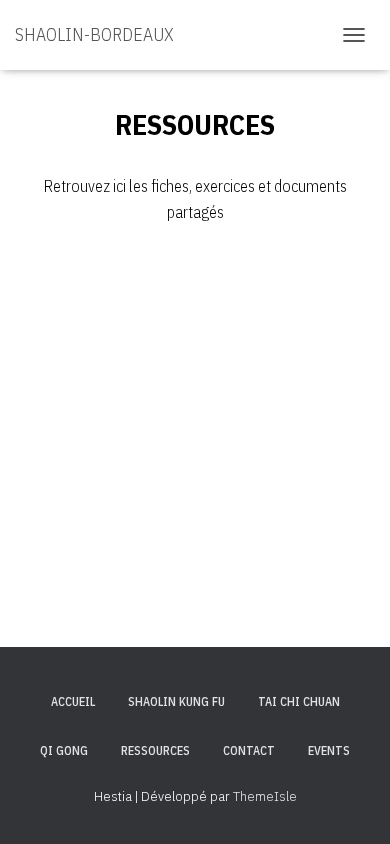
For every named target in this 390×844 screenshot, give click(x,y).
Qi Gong (64, 750)
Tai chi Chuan (299, 701)
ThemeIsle (265, 796)
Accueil (73, 701)
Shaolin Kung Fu (176, 701)
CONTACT (249, 750)
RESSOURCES (155, 750)
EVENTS (329, 750)
